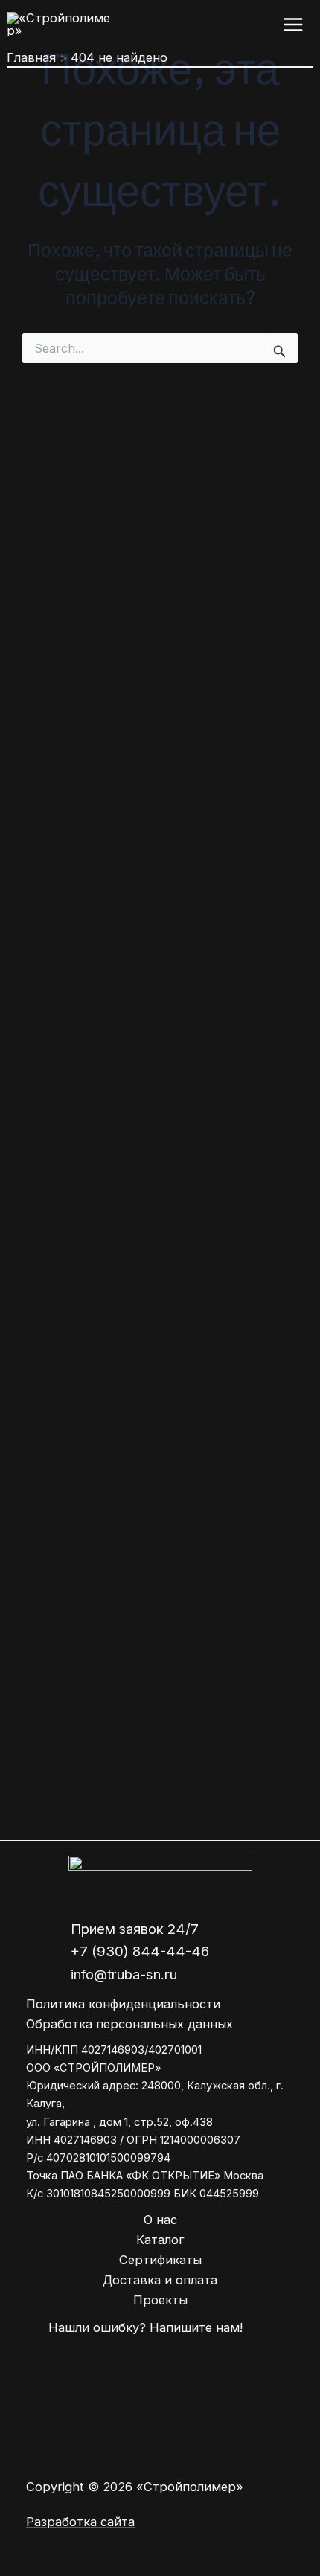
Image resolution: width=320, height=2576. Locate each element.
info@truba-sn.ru (124, 1974)
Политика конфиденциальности (123, 2004)
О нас (160, 2220)
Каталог (160, 2240)
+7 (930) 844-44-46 (140, 1951)
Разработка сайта (80, 2522)
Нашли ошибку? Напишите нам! (145, 2327)
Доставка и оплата (160, 2280)
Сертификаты (160, 2260)
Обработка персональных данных (129, 2024)
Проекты (160, 2300)
